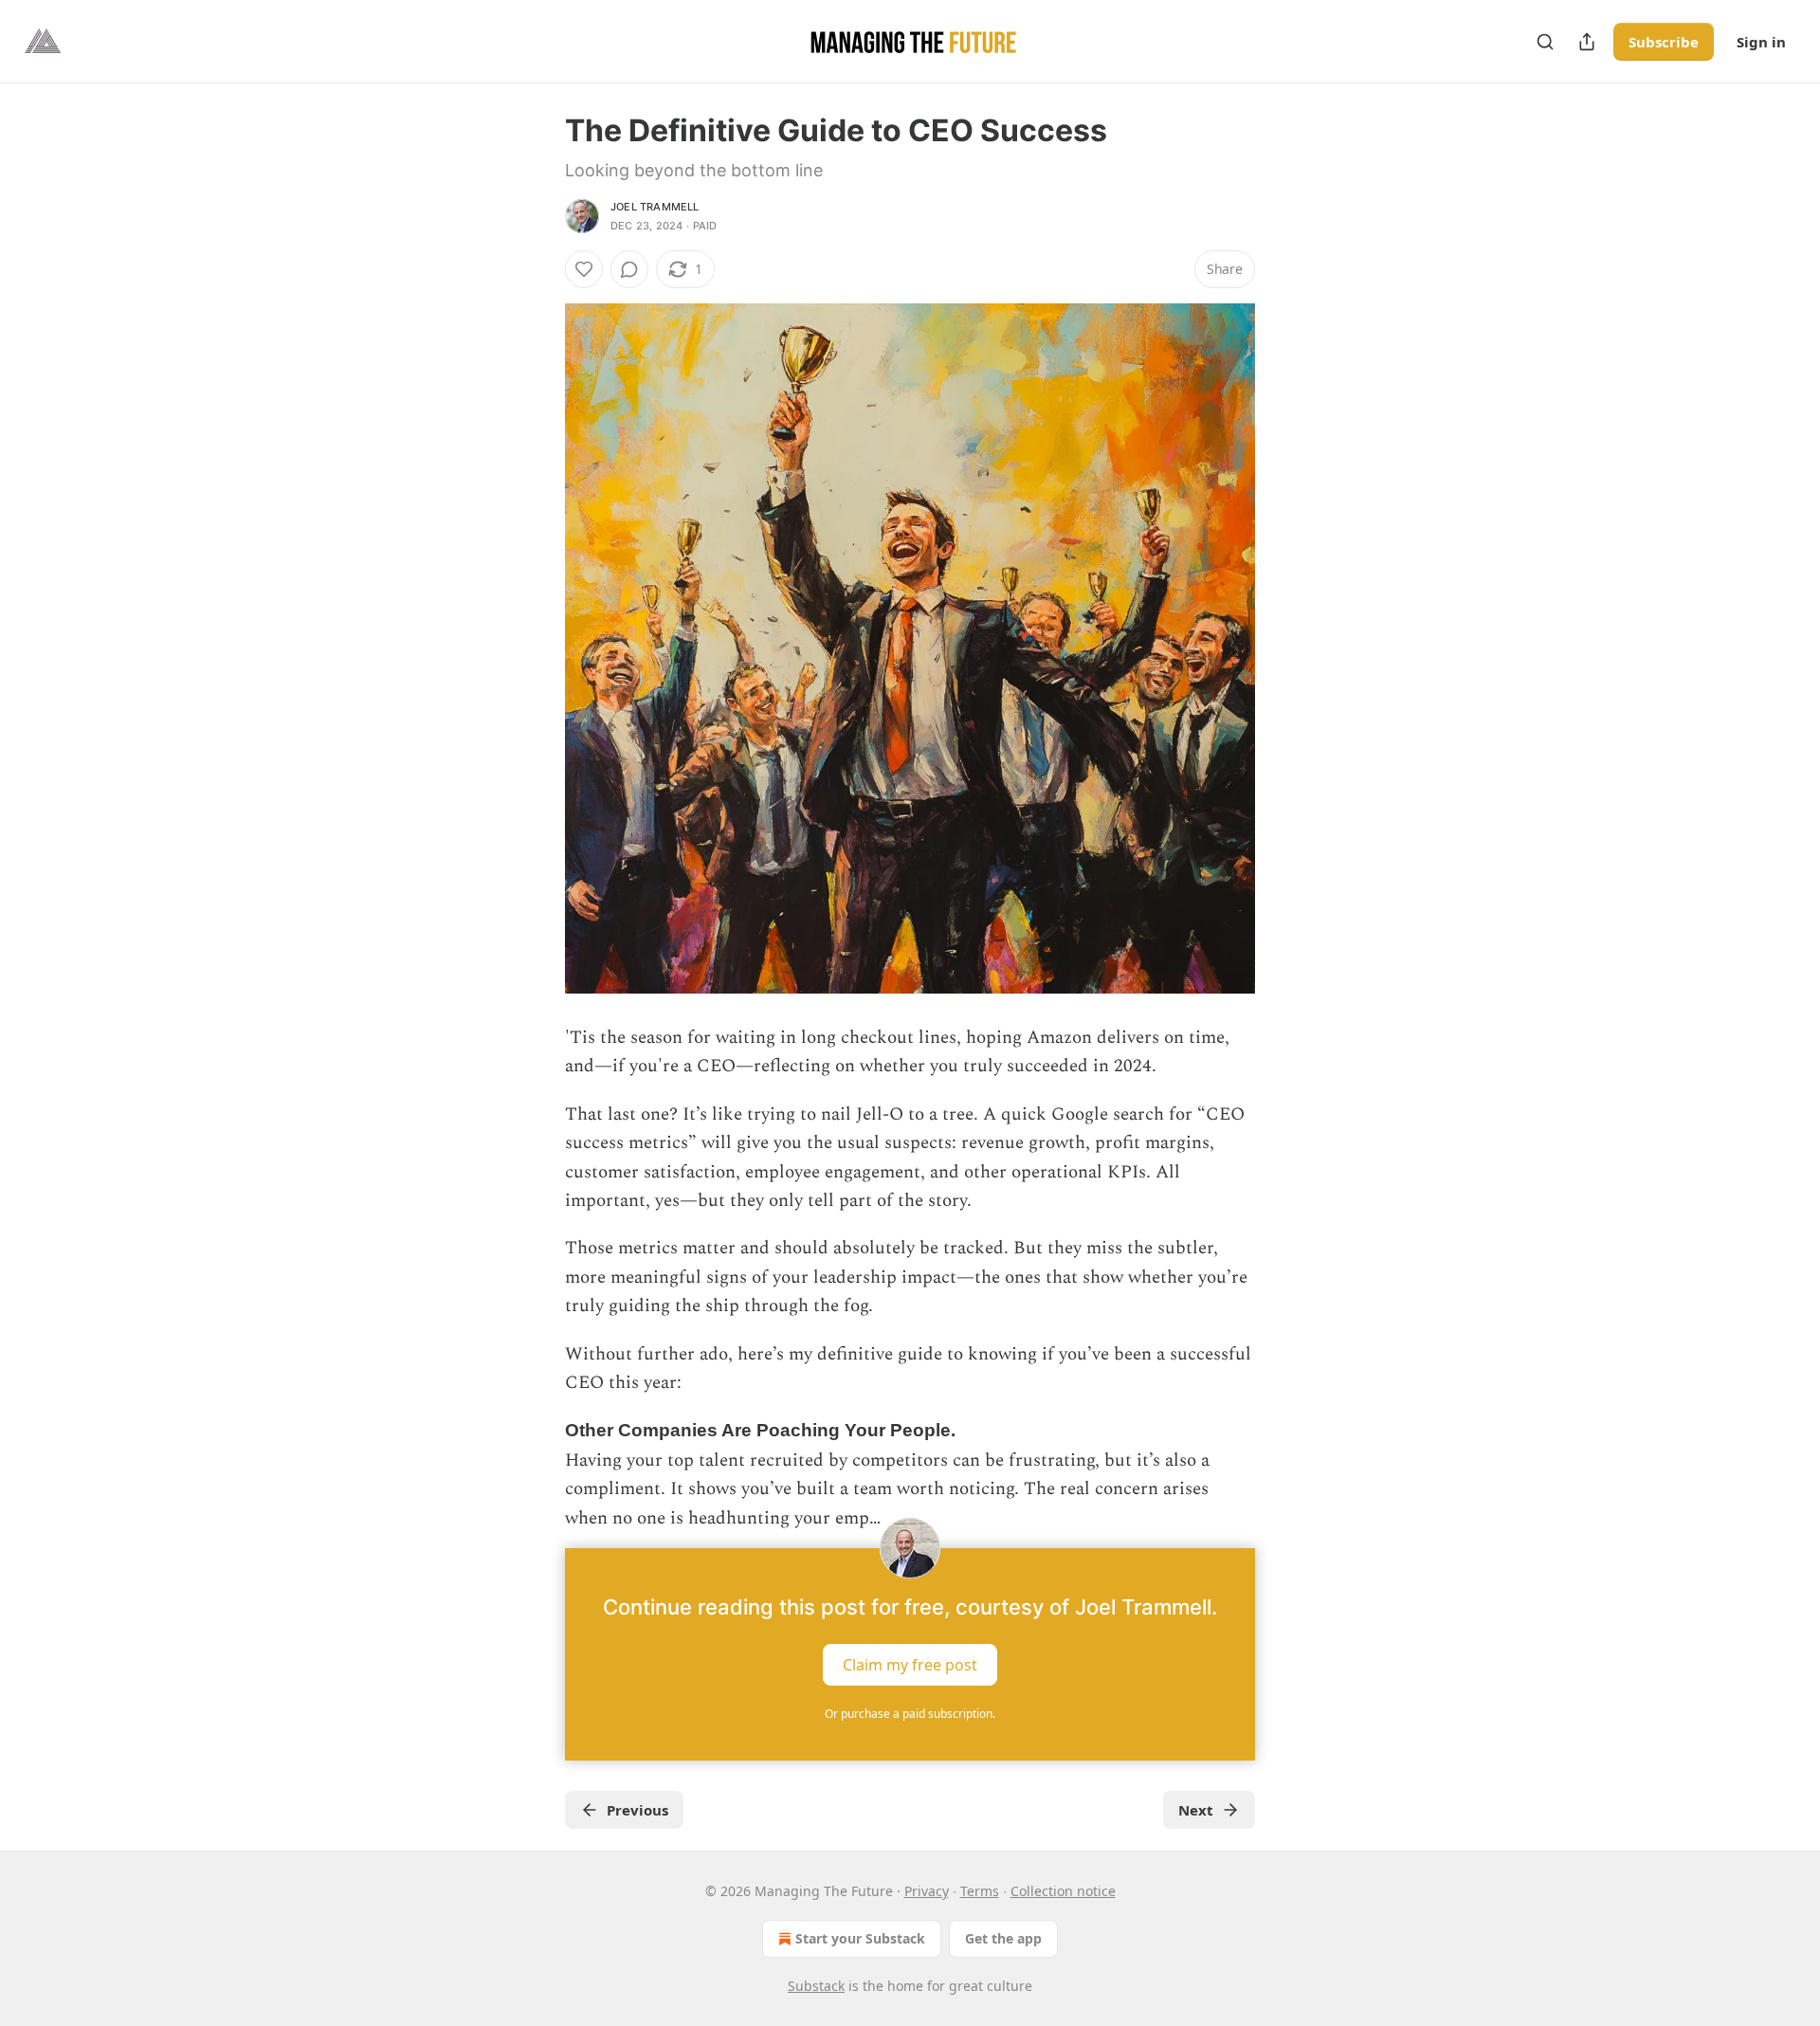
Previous (637, 1810)
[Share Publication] (1587, 42)
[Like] (584, 269)
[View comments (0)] (629, 269)
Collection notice (1063, 1891)
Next (1196, 1810)
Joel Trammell (655, 207)
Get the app (1003, 1938)
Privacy (927, 1891)
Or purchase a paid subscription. (910, 1714)
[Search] (1545, 42)
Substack (816, 1986)
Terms (980, 1891)
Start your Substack (860, 1938)
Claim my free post (910, 1665)
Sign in (1761, 42)
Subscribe (1664, 42)
